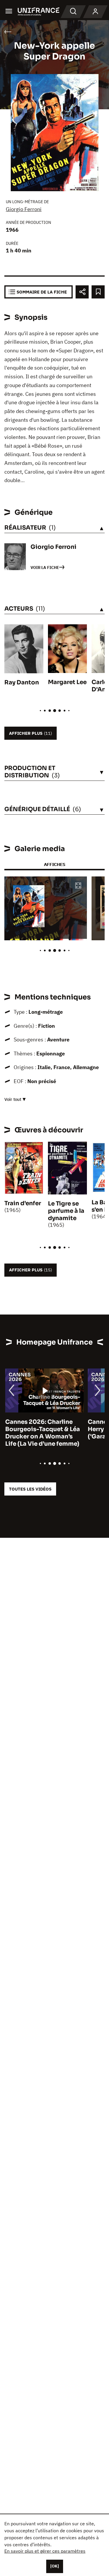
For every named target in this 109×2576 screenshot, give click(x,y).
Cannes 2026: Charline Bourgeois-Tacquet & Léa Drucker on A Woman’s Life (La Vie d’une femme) (42, 1433)
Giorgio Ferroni (24, 209)
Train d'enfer (23, 1203)
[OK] (55, 2566)
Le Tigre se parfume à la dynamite (66, 1211)
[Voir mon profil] (95, 12)
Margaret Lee (67, 682)
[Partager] (82, 292)
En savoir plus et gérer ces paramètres (45, 2551)
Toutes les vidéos (30, 1489)
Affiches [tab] (54, 864)
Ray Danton (22, 682)
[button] (78, 886)
